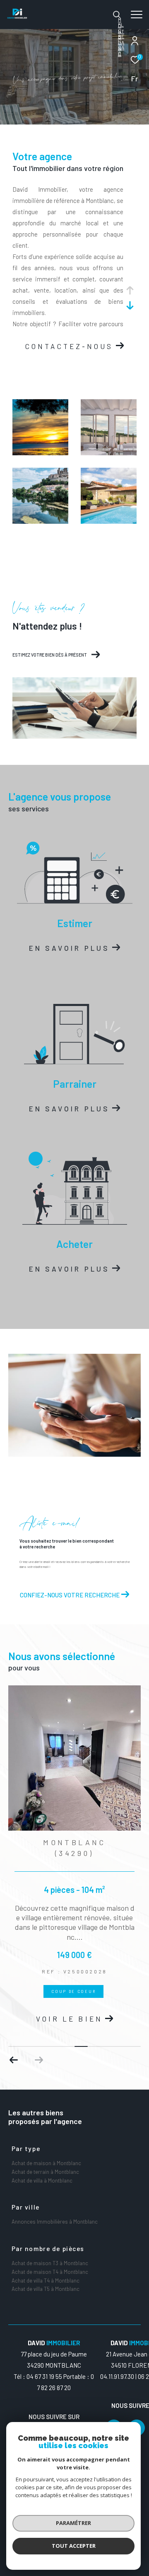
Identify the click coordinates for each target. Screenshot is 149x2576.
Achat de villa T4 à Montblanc (46, 2281)
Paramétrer (73, 2523)
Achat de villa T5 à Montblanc (46, 2289)
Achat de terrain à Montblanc (45, 2172)
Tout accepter (74, 2546)
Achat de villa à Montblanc (42, 2180)
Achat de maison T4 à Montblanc (50, 2272)
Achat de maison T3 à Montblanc (50, 2263)
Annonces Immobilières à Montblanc (55, 2222)
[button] (39, 2060)
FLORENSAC (121, 39)
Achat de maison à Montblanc (46, 2163)
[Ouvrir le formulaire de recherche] (117, 15)
